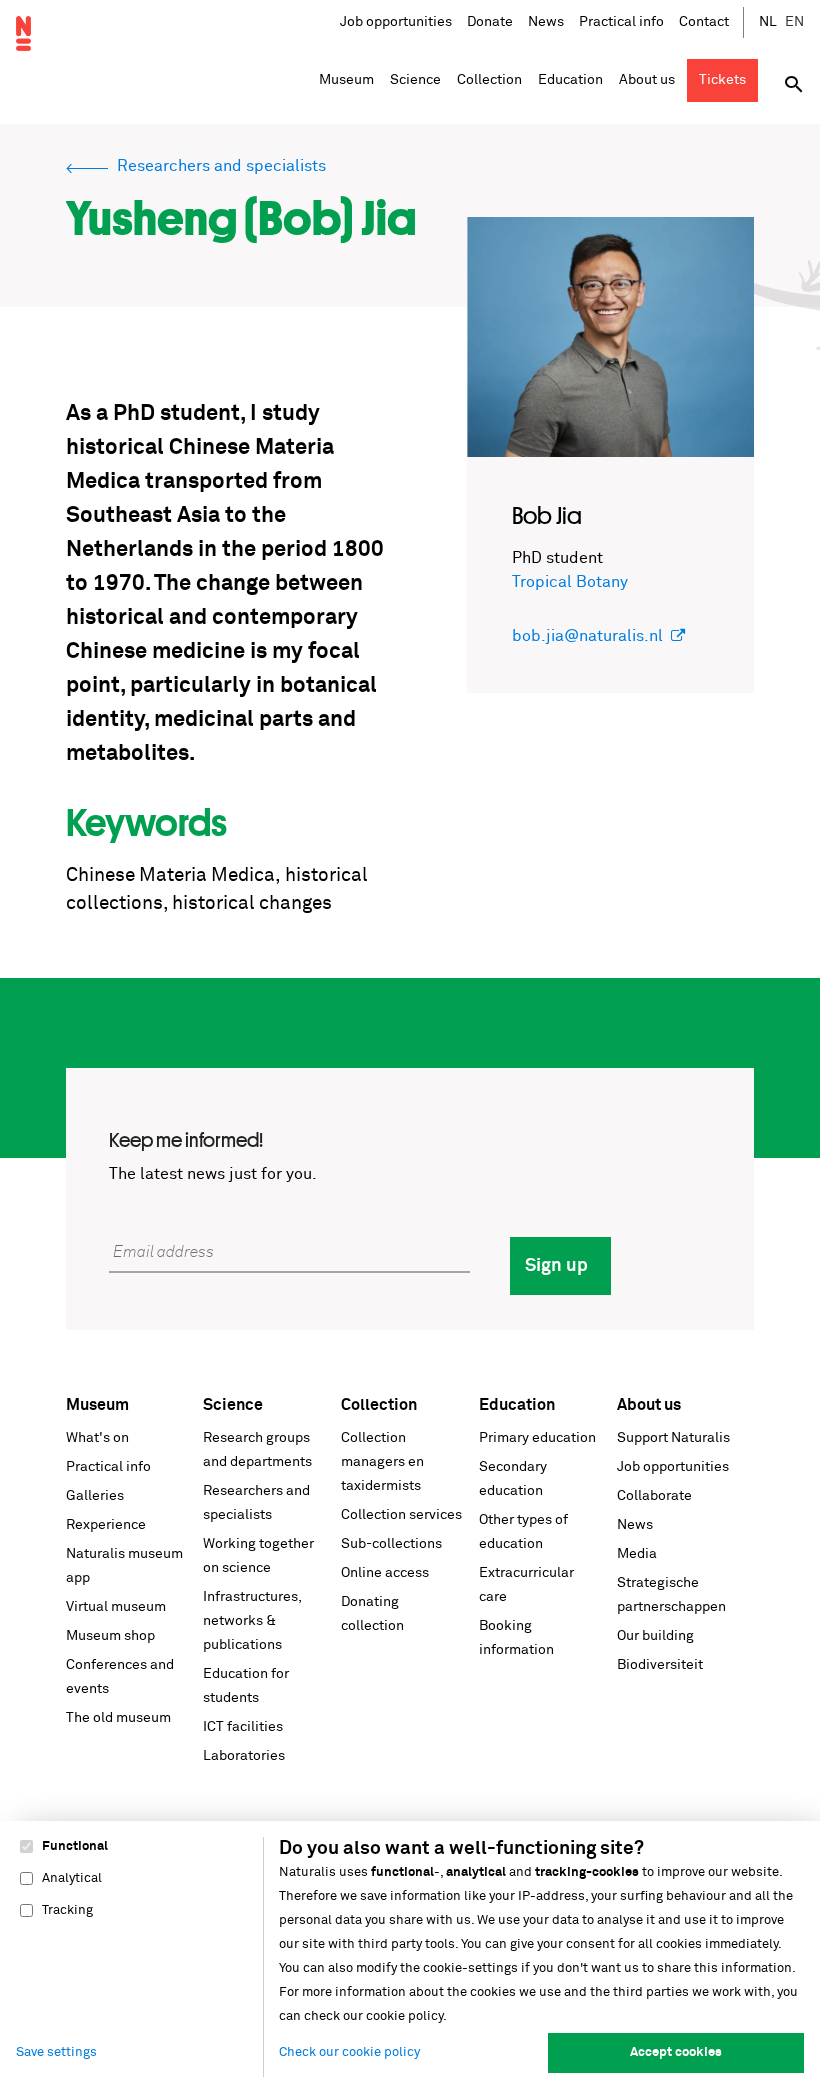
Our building (655, 1636)
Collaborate (654, 1496)
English (795, 22)
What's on (97, 1438)
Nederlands (769, 22)
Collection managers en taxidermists (382, 1462)
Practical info (621, 22)
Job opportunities (396, 22)
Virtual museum (116, 1607)
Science (233, 1405)
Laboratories (244, 1756)
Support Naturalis (673, 1438)
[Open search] (794, 84)
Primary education (537, 1438)
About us (649, 1405)
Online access (385, 1573)
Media (637, 1554)
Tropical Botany (570, 582)
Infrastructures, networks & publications (252, 1621)
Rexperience (106, 1525)
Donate (490, 22)
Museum (97, 1405)
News (546, 22)
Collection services (401, 1515)
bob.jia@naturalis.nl (587, 636)
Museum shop (110, 1636)
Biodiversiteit (660, 1665)
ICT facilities (243, 1727)
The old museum (118, 1718)
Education (517, 1405)
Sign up (556, 1266)
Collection (379, 1405)
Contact (704, 22)
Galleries (95, 1496)
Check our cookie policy (349, 2052)
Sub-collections (391, 1544)
